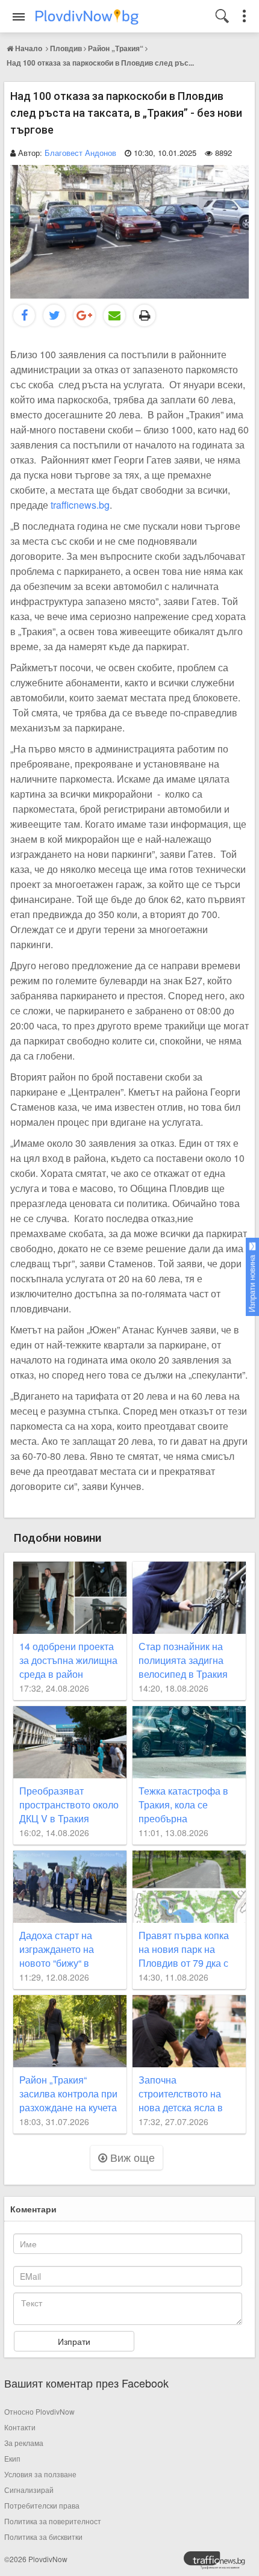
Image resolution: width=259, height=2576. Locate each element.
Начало (29, 48)
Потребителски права (42, 2505)
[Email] (114, 315)
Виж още (131, 2157)
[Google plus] (84, 315)
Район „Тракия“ (116, 48)
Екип (12, 2458)
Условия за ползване (40, 2474)
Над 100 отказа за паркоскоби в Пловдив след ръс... (100, 63)
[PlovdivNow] (219, 2563)
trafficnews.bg (80, 505)
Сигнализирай (29, 2490)
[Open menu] (19, 17)
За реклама (24, 2443)
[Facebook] (24, 315)
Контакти (20, 2427)
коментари (33, 2209)
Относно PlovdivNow (39, 2411)
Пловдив (66, 48)
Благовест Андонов (80, 153)
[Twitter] (54, 315)
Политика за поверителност (53, 2521)
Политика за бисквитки (43, 2537)
